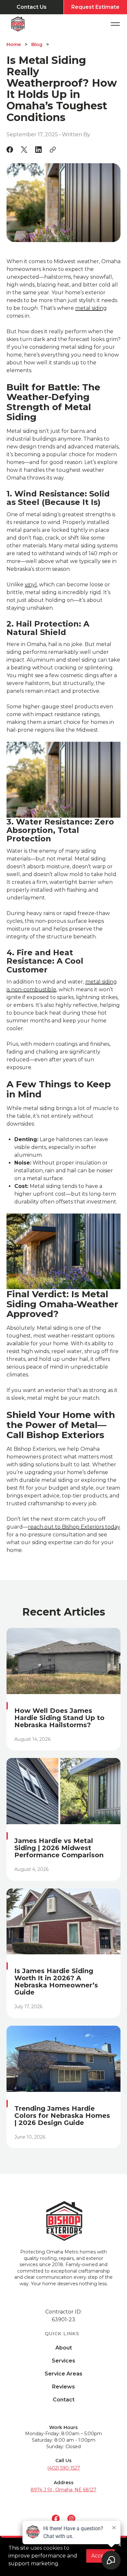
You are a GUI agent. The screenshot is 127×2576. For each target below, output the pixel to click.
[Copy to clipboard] (53, 150)
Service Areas (63, 2374)
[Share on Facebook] (10, 150)
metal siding (91, 308)
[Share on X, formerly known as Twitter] (24, 150)
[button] (115, 24)
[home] (24, 24)
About (64, 2348)
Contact (64, 2400)
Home (14, 44)
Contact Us (32, 7)
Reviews (63, 2387)
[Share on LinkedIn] (38, 150)
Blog (37, 44)
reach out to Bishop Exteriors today (74, 1527)
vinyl (31, 585)
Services (63, 2361)
